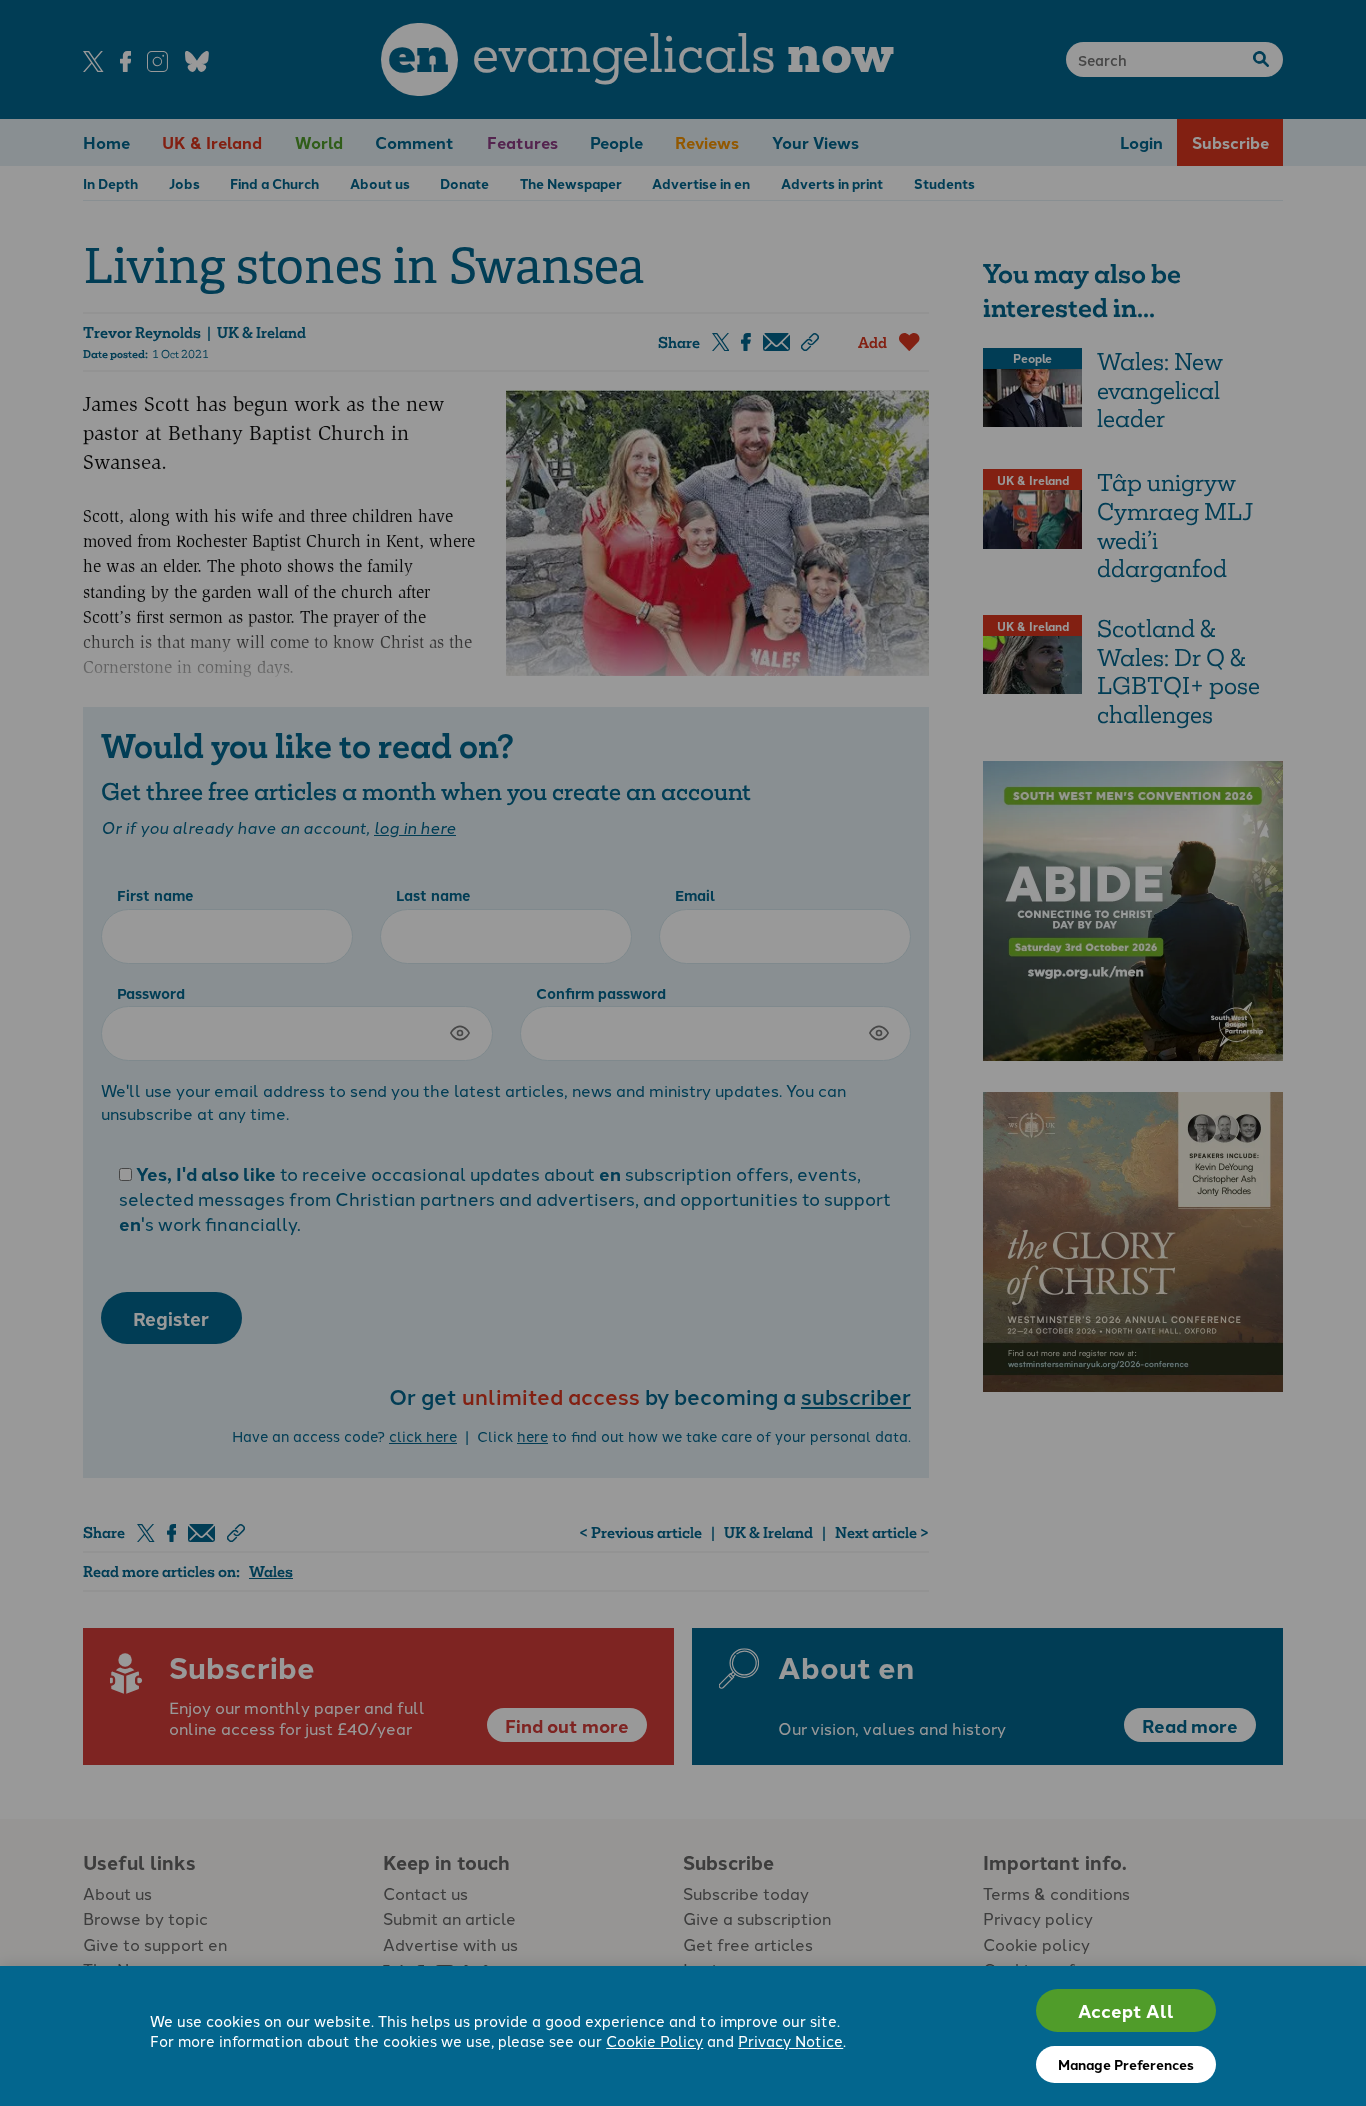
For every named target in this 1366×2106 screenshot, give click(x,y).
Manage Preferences (1126, 2064)
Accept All (1126, 2010)
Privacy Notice (790, 2040)
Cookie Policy (654, 2040)
